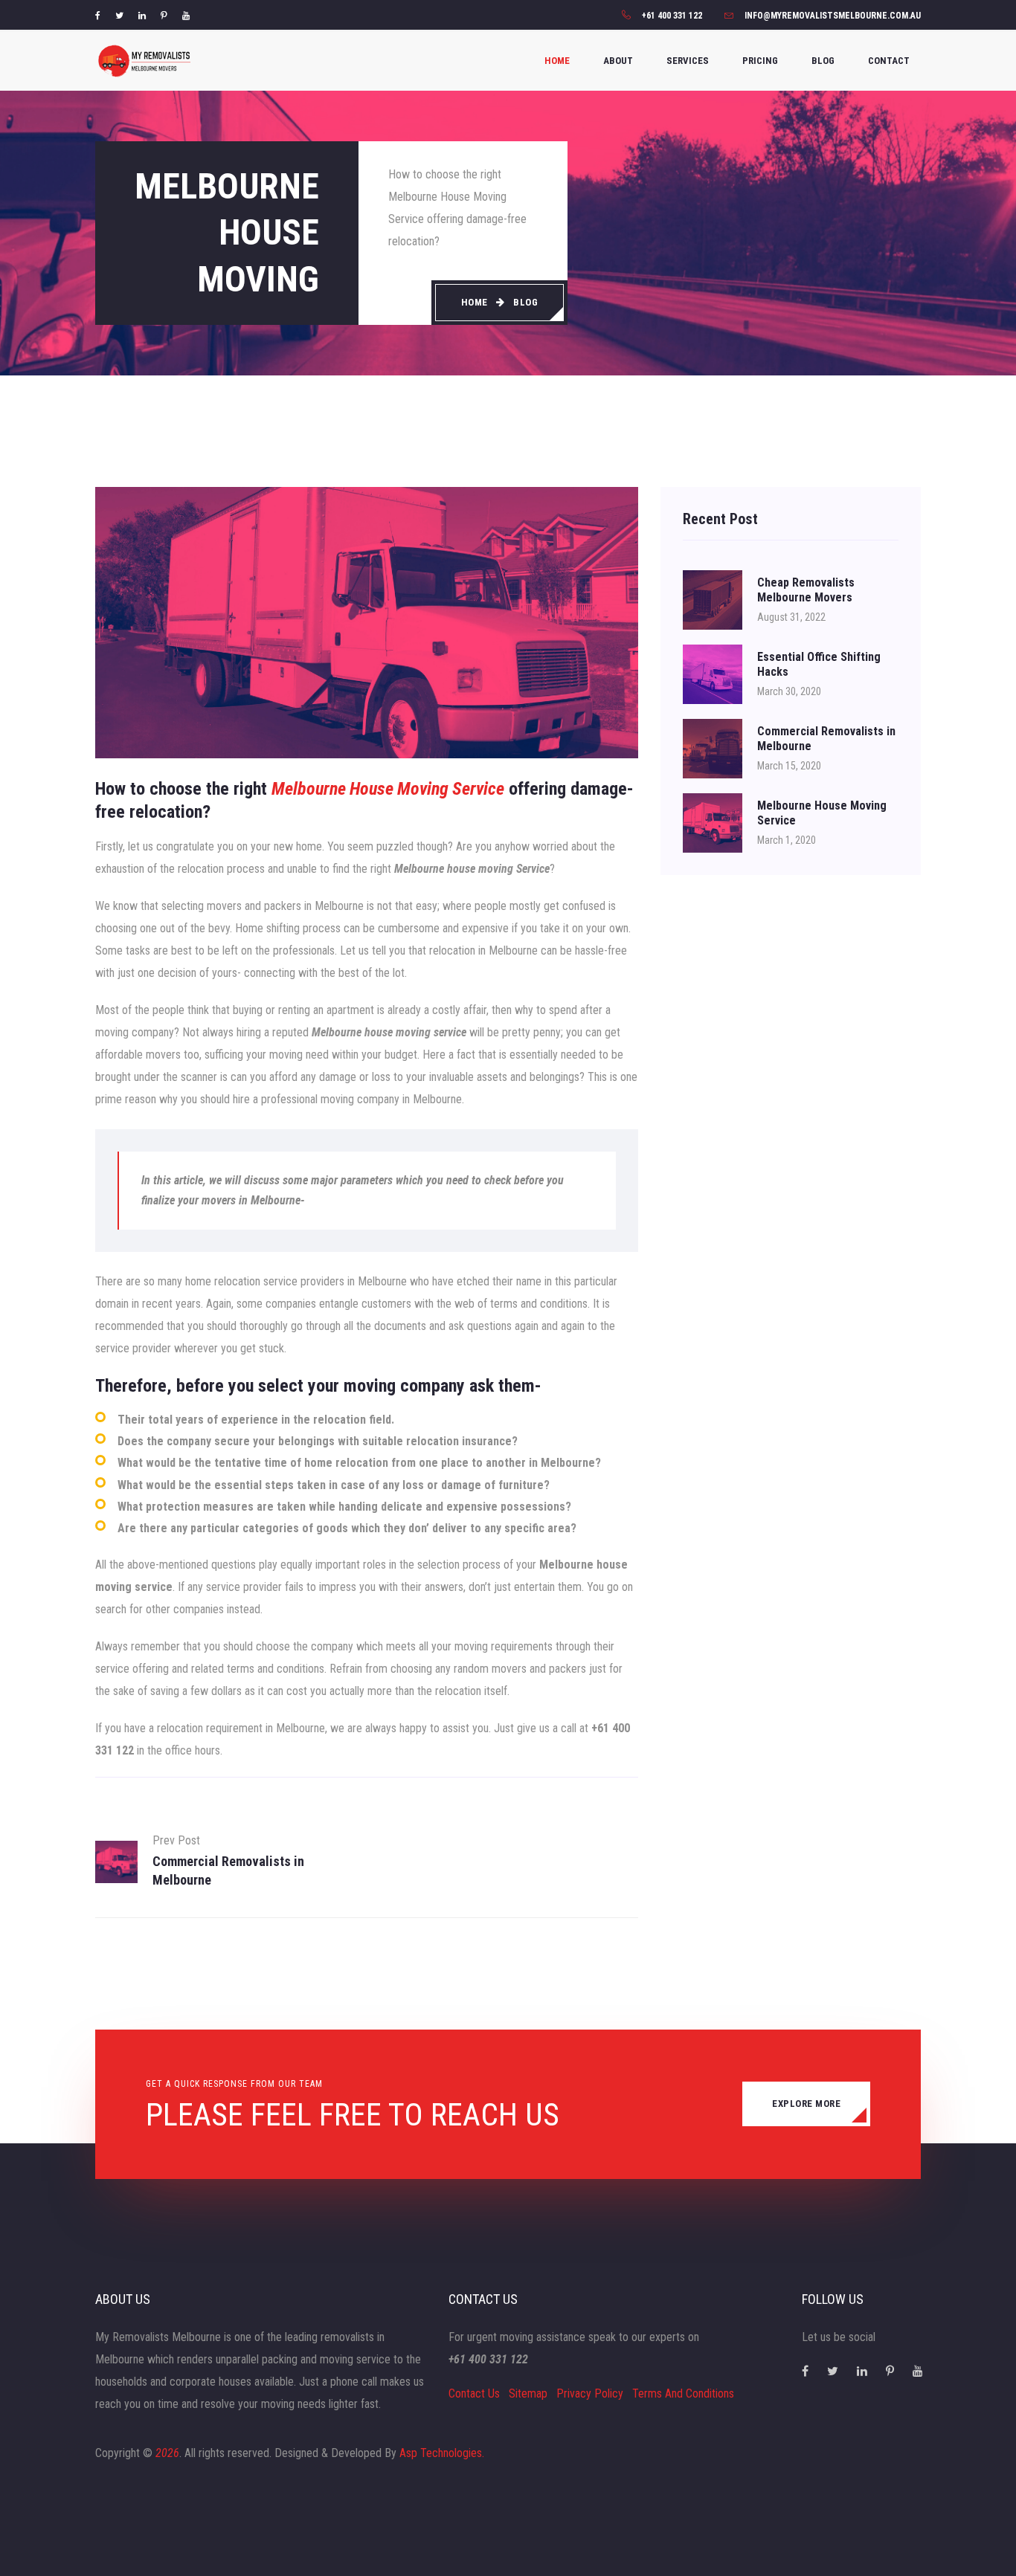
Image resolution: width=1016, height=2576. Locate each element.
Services (688, 61)
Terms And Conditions (683, 2393)
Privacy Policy (590, 2393)
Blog (823, 61)
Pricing (760, 61)
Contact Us (474, 2393)
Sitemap (528, 2393)
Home (557, 61)
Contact (889, 61)
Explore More (806, 2104)
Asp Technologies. (442, 2453)
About (618, 61)
